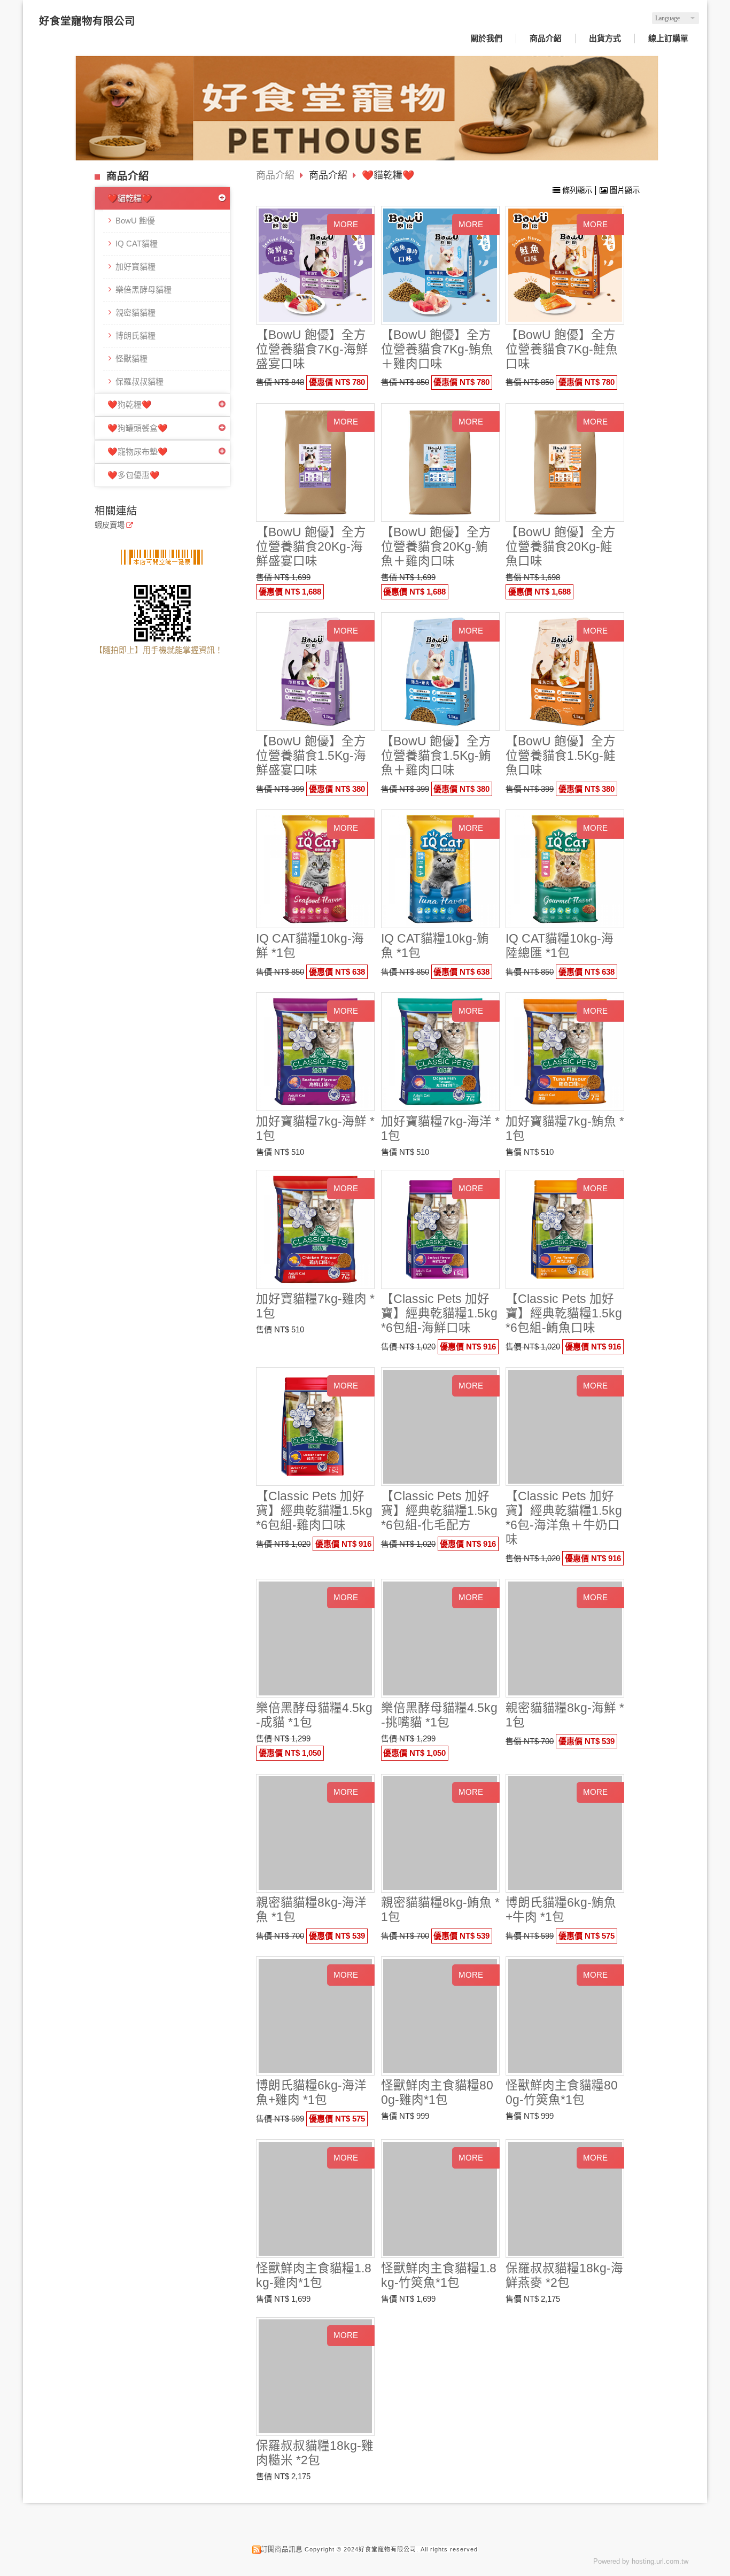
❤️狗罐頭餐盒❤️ (138, 428)
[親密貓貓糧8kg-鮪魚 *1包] (440, 1833)
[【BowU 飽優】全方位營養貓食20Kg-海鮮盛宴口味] (316, 463)
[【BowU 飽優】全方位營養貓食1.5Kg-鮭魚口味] (565, 672)
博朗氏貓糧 (135, 336)
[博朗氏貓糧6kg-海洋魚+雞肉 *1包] (316, 2016)
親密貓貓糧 (135, 313)
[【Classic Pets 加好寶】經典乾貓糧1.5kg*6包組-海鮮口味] (440, 1229)
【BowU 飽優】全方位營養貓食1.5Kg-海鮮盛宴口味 (311, 756)
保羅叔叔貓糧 (139, 381)
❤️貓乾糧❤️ (130, 198)
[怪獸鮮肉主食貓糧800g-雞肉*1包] (440, 2016)
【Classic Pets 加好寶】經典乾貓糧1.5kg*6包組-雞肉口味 (314, 1511)
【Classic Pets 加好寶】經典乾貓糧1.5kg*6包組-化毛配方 (439, 1511)
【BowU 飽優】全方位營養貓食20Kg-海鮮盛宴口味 (311, 547)
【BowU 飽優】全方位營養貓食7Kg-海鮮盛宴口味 (312, 349)
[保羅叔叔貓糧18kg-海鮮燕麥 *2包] (565, 2199)
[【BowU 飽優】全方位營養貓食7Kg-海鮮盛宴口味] (316, 265)
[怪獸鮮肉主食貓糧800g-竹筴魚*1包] (565, 2016)
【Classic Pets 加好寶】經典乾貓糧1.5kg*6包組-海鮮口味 (439, 1313)
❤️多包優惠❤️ (134, 475)
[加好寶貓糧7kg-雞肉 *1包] (316, 1229)
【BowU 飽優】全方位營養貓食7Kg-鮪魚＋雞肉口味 (437, 349)
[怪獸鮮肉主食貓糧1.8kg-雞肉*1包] (316, 2199)
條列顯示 (577, 190)
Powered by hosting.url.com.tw (641, 2561)
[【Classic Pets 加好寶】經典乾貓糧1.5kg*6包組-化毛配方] (440, 1427)
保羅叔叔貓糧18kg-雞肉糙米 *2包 (315, 2453)
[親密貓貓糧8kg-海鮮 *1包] (565, 1638)
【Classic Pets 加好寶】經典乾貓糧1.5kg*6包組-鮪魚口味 (564, 1313)
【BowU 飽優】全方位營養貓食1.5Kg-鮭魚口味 (561, 756)
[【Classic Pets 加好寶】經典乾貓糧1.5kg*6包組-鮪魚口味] (565, 1229)
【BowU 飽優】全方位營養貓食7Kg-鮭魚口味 (562, 349)
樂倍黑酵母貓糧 (143, 290)
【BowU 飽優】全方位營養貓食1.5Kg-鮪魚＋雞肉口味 (436, 756)
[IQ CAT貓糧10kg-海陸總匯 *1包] (565, 869)
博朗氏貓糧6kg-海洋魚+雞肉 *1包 (311, 2093)
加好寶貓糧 (135, 267)
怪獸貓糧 (131, 358)
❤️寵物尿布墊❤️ (138, 452)
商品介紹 (275, 175)
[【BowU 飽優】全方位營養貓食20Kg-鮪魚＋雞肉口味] (440, 463)
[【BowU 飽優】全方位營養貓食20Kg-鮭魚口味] (565, 463)
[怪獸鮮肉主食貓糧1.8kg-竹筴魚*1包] (440, 2199)
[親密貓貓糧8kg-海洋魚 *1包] (316, 1833)
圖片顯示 (624, 190)
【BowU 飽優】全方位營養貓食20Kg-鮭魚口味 (561, 547)
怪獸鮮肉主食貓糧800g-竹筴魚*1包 (562, 2093)
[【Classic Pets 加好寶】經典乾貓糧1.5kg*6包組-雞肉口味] (316, 1427)
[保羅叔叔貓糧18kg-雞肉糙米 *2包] (316, 2376)
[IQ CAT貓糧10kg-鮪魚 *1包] (440, 869)
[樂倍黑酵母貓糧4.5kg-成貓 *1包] (316, 1638)
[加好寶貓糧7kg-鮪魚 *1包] (565, 1052)
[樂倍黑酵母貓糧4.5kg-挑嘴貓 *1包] (440, 1638)
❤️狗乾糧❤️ (130, 404)
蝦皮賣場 (110, 525)
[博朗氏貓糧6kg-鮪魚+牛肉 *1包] (565, 1833)
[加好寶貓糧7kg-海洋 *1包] (440, 1052)
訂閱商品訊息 (282, 2549)
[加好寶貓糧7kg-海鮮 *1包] (316, 1052)
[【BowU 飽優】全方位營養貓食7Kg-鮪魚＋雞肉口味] (440, 265)
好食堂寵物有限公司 (87, 21)
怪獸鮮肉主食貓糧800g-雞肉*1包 (437, 2093)
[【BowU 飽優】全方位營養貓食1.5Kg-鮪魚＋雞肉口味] (440, 672)
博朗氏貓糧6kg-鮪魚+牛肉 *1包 (561, 1910)
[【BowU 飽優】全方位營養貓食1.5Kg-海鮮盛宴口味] (316, 672)
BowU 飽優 (135, 221)
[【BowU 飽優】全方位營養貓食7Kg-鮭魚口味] (565, 265)
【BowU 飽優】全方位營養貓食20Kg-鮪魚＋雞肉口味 (436, 547)
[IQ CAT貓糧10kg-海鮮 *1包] (316, 869)
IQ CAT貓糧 (137, 244)
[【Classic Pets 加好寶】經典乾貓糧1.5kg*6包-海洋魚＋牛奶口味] (565, 1427)
